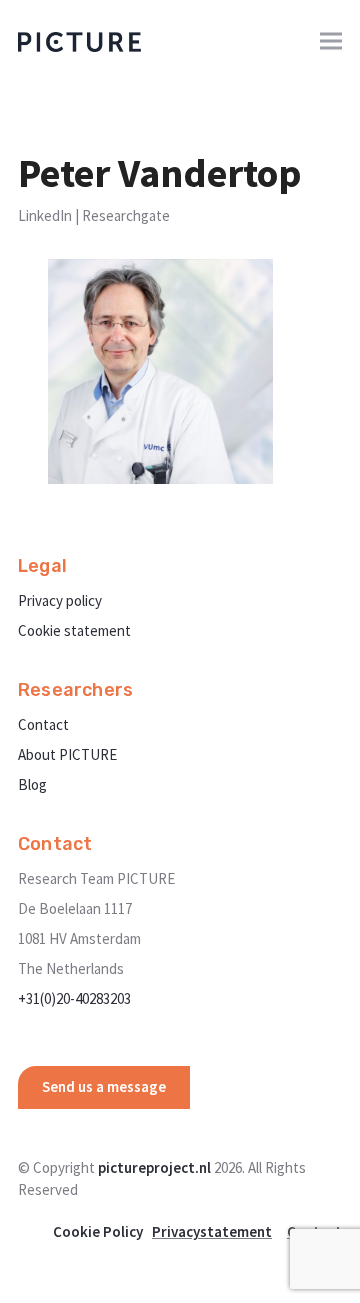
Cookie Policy (98, 1231)
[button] (331, 41)
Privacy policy (60, 600)
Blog (32, 784)
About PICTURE (67, 754)
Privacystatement (212, 1231)
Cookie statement (74, 630)
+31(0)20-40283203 (74, 998)
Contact (43, 724)
